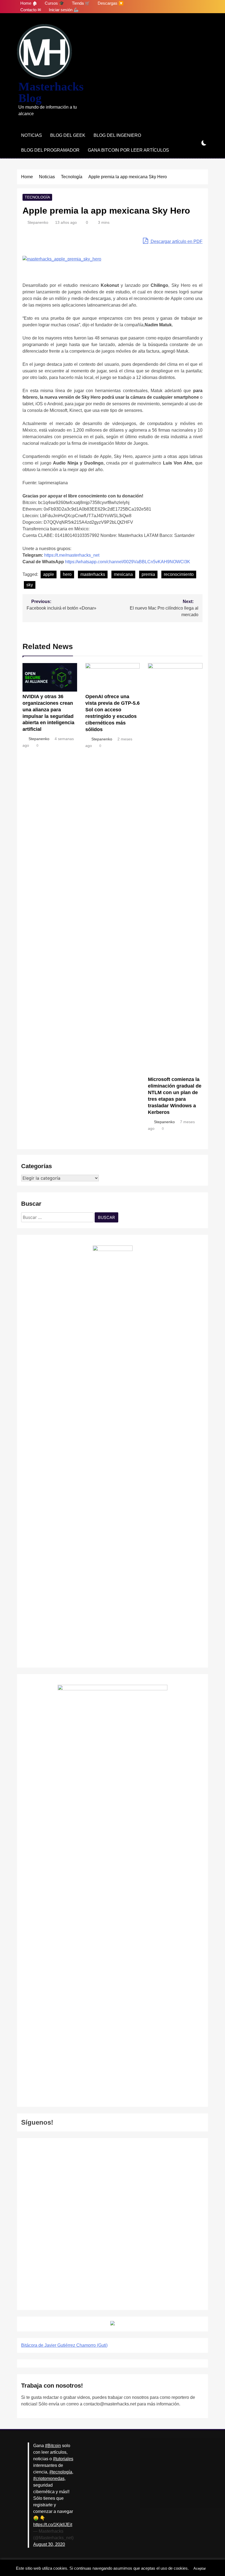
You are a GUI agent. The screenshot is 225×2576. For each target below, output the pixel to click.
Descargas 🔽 (111, 3)
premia (148, 574)
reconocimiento (179, 574)
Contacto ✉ (31, 10)
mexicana (123, 574)
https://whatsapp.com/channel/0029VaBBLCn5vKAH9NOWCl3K (128, 562)
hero (67, 574)
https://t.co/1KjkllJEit (53, 2525)
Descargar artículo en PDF (176, 241)
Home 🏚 (29, 3)
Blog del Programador (50, 150)
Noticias (32, 135)
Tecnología (37, 197)
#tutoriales (63, 2459)
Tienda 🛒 (81, 3)
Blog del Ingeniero (117, 135)
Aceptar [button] (200, 2568)
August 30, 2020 (49, 2544)
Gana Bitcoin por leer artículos (128, 150)
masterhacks (93, 574)
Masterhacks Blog (51, 92)
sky (30, 585)
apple (49, 574)
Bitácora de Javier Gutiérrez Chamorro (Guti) (64, 2345)
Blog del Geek (68, 135)
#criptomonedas (49, 2479)
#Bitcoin (53, 2446)
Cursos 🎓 (54, 3)
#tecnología (61, 2472)
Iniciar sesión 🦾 (64, 10)
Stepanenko (38, 222)
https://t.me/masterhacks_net (72, 555)
